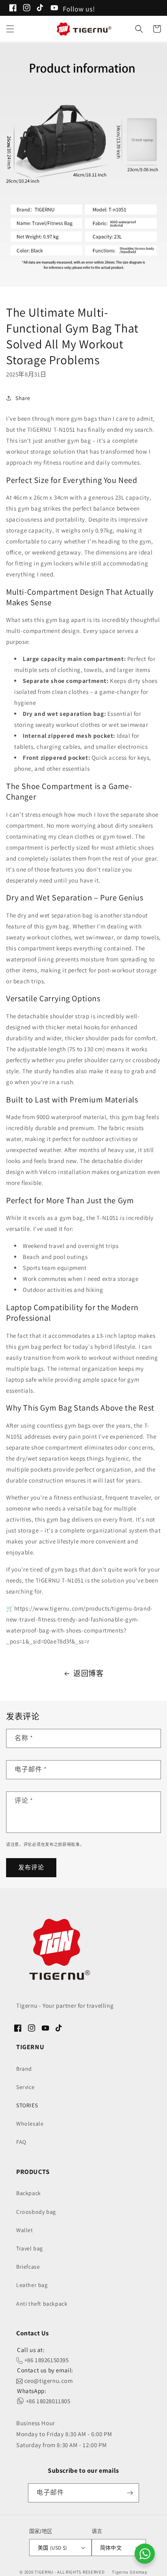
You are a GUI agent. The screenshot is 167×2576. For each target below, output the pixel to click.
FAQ (21, 2142)
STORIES (27, 2105)
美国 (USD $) (52, 2548)
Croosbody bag (36, 2212)
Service (25, 2087)
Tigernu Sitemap (130, 2572)
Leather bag (32, 2285)
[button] (10, 29)
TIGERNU (44, 2572)
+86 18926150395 (46, 2360)
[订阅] (130, 2493)
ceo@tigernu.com (48, 2381)
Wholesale (30, 2124)
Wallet (25, 2230)
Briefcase (28, 2267)
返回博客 (88, 1673)
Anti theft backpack (42, 2304)
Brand (24, 2069)
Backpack (29, 2193)
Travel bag (30, 2248)
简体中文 (111, 2548)
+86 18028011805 (47, 2401)
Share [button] (23, 398)
